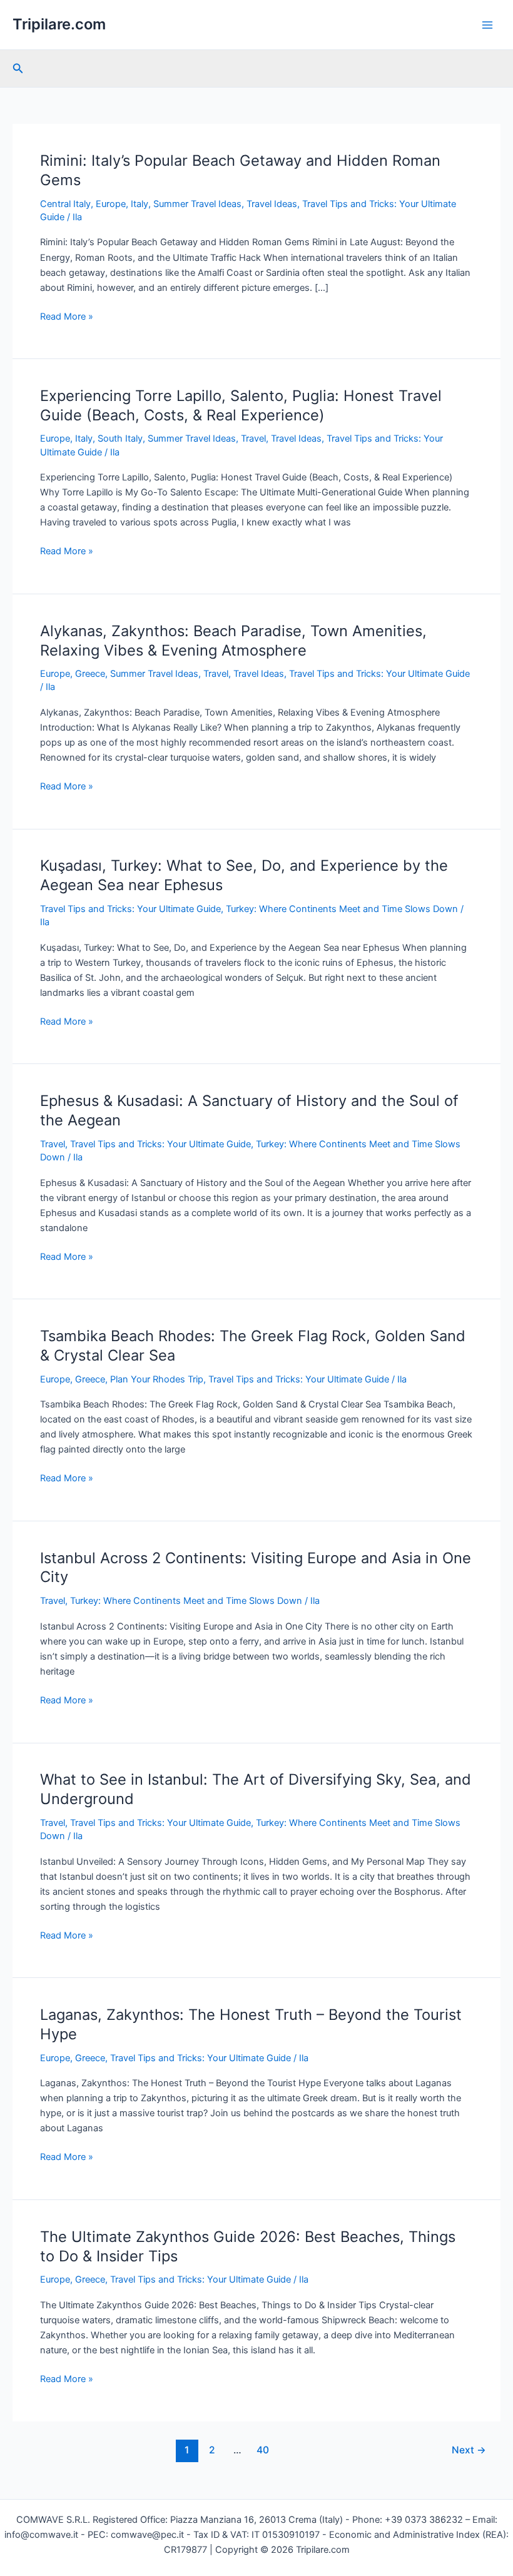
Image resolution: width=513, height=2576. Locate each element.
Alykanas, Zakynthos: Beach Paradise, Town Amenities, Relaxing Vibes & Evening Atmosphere (233, 641)
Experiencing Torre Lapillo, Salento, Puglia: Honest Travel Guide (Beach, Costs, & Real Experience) (241, 405)
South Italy (120, 439)
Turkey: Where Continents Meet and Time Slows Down (342, 909)
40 (263, 2450)
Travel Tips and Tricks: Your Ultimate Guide (379, 674)
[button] (18, 68)
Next (469, 2450)
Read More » (67, 317)
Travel (253, 439)
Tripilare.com (59, 24)
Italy (140, 204)
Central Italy (65, 204)
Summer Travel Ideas (197, 204)
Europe (111, 204)
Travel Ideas (272, 204)
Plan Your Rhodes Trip (157, 1379)
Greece (90, 674)
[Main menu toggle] (487, 25)
